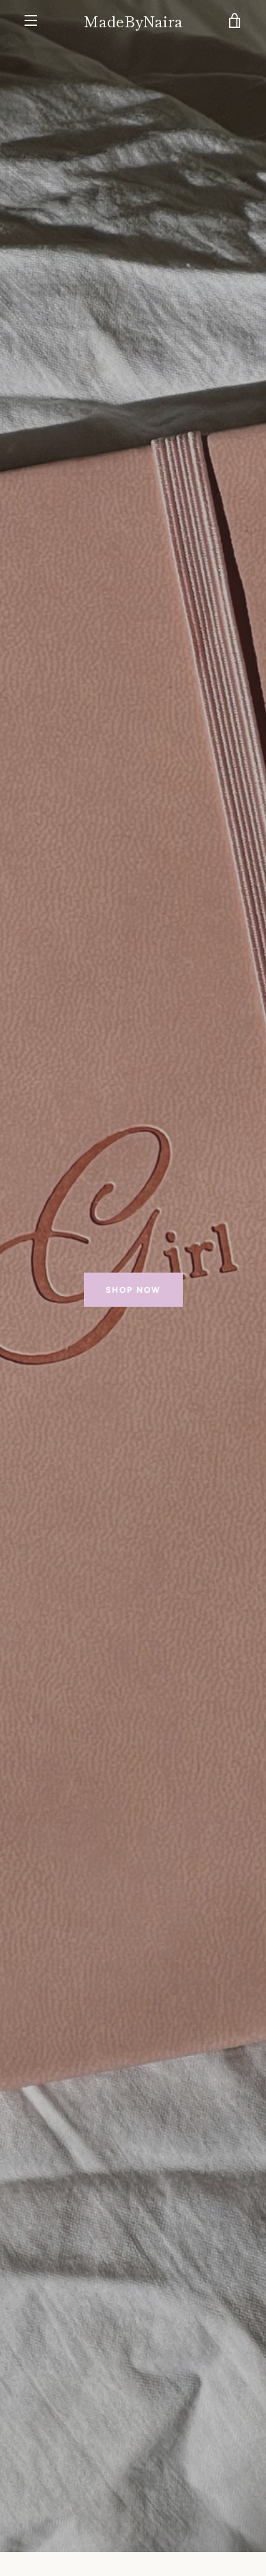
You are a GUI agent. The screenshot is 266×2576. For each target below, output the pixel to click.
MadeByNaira (133, 20)
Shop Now (133, 1289)
